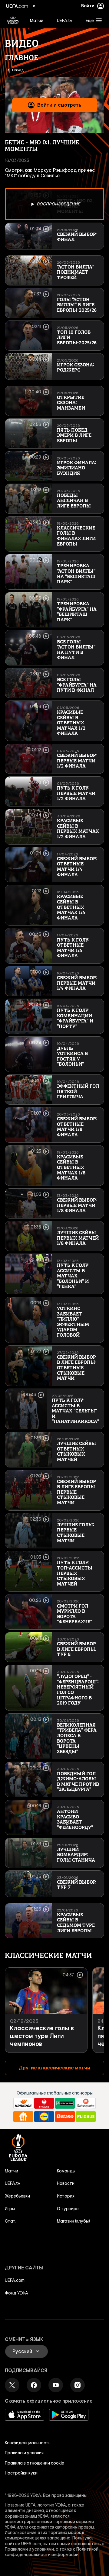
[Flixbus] (86, 2117)
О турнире (68, 2209)
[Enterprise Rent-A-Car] (65, 2103)
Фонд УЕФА (17, 2293)
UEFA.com (15, 2280)
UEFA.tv (13, 2183)
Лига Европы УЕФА (13, 20)
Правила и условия (24, 2453)
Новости (66, 2183)
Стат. (11, 2221)
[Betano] (65, 2117)
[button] (92, 20)
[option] (54, 204)
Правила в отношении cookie (35, 2463)
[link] (37, 20)
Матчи (12, 2171)
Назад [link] (18, 70)
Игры (10, 2209)
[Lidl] (44, 2117)
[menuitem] (38, 20)
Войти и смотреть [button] (59, 105)
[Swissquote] (86, 2103)
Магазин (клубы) (73, 2221)
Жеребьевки (17, 2196)
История (66, 2196)
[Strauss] (44, 2103)
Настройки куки (21, 2473)
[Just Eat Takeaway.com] (23, 2117)
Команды (66, 2171)
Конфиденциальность (28, 2443)
